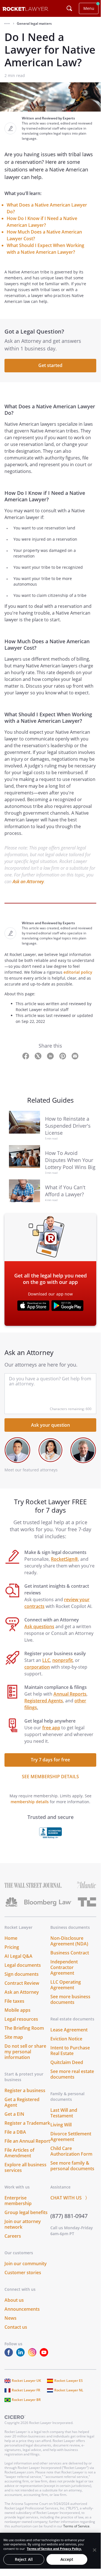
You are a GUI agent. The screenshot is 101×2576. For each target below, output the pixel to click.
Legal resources (21, 2019)
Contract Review (22, 1983)
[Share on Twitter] (39, 1056)
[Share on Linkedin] (51, 1056)
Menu (89, 8)
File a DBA (15, 2132)
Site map (14, 2037)
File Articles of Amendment (19, 2153)
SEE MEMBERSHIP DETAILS (50, 1777)
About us (14, 2300)
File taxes (14, 2001)
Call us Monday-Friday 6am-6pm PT (72, 2231)
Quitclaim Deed (67, 2062)
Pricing (12, 1947)
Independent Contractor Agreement (64, 1967)
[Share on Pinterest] (63, 1056)
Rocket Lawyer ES (69, 2381)
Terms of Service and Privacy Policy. (54, 2549)
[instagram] (33, 2355)
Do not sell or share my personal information (25, 2052)
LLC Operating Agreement (66, 1985)
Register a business (25, 2090)
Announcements (22, 2309)
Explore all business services (25, 2167)
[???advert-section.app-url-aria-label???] (33, 1306)
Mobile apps (17, 2010)
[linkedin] (22, 2355)
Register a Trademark (27, 2123)
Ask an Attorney (28, 882)
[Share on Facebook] (26, 1056)
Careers (13, 2236)
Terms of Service (76, 2526)
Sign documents (22, 1974)
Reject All (24, 2559)
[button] (7, 24)
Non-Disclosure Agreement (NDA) (69, 1941)
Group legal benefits (26, 2212)
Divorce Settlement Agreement (71, 2137)
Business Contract (70, 1953)
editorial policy (78, 972)
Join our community (26, 2264)
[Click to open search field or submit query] (69, 8)
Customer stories (23, 2273)
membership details (30, 1802)
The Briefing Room (24, 2028)
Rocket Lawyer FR (26, 2390)
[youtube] (45, 2355)
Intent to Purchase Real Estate (70, 2051)
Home (11, 1938)
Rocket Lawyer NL (69, 2390)
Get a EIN (14, 2114)
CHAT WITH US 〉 (70, 2198)
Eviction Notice (66, 2039)
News (10, 2318)
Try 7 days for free (50, 1760)
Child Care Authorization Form (71, 2151)
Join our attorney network (23, 2224)
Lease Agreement (69, 2030)
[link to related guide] (25, 1126)
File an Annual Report (27, 2141)
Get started (50, 365)
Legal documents (23, 1965)
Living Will (61, 2125)
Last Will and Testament (64, 2113)
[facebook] (10, 2355)
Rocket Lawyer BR (26, 2400)
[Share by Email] (75, 1056)
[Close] (95, 2550)
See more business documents (70, 1999)
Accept (67, 2559)
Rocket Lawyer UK (26, 2381)
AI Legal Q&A (18, 1956)
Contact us (16, 2327)
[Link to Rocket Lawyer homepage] (26, 9)
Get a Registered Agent (22, 2102)
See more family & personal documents (72, 2166)
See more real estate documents (72, 2074)
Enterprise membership (18, 2201)
